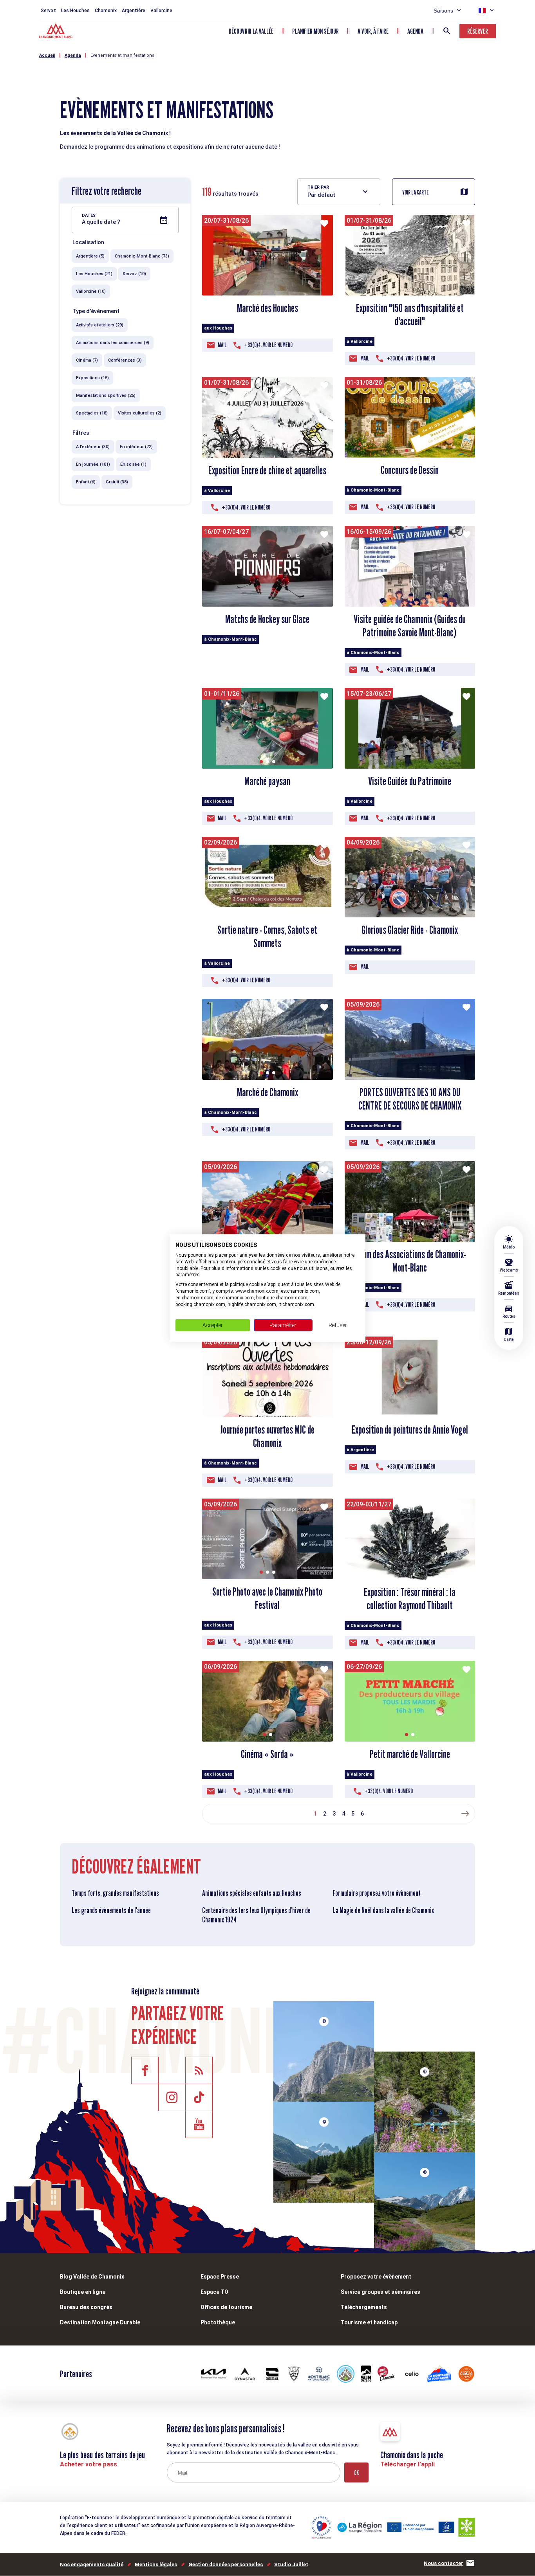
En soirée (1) (133, 464)
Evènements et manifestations (122, 55)
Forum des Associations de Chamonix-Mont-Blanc (410, 1261)
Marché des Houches (267, 308)
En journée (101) (93, 464)
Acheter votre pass (89, 2464)
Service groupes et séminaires (380, 2292)
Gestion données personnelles (226, 2564)
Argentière (134, 11)
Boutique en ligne (83, 2292)
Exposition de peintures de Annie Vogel (410, 1430)
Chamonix (106, 11)
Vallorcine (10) (91, 291)
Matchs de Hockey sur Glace (267, 619)
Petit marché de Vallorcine (410, 1754)
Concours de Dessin (410, 470)
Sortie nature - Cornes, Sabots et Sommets (267, 937)
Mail (222, 345)
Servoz (48, 11)
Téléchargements (364, 2307)
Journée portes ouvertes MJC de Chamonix (267, 1436)
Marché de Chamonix (267, 1092)
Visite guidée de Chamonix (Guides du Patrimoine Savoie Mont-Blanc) (410, 626)
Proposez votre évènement (376, 2277)
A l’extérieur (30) (93, 447)
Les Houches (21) (94, 274)
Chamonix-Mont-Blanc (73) (142, 256)
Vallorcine (161, 11)
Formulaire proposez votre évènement (377, 1893)
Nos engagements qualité (92, 2564)
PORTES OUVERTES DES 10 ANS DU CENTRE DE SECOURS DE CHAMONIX (410, 1099)
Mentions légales (156, 2564)
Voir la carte (416, 192)
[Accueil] (57, 32)
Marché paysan (267, 781)
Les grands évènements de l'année (111, 1910)
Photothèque (218, 2322)
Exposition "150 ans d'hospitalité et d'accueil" (410, 315)
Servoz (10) (134, 274)
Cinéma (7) (87, 360)
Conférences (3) (125, 360)
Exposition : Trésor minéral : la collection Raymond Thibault (410, 1599)
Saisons (443, 11)
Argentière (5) (90, 256)
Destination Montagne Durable (100, 2322)
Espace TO (214, 2292)
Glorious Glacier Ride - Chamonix (410, 930)
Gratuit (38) (117, 482)
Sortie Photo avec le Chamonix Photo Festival (267, 1598)
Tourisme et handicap (369, 2322)
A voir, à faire (373, 31)
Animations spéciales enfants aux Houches (252, 1893)
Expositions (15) (92, 378)
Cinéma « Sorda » (267, 1754)
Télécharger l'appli (408, 2464)
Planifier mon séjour (315, 31)
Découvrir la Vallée (251, 31)
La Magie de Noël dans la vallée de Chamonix (383, 1910)
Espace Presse (220, 2277)
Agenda (415, 31)
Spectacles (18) (92, 413)
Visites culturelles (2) (140, 413)
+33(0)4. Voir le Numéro (268, 345)
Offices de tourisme (226, 2307)
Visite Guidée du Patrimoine (410, 781)
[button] (407, 450)
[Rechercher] (447, 31)
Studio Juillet (291, 2564)
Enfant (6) (86, 482)
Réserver (478, 31)
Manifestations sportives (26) (106, 395)
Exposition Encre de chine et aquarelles (267, 470)
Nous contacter (444, 2563)
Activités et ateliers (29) (100, 325)
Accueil (47, 55)
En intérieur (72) (136, 447)
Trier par (318, 187)
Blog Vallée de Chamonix (92, 2277)
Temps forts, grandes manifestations (115, 1893)
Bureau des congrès (86, 2307)
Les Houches (75, 11)
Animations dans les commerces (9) (113, 343)
